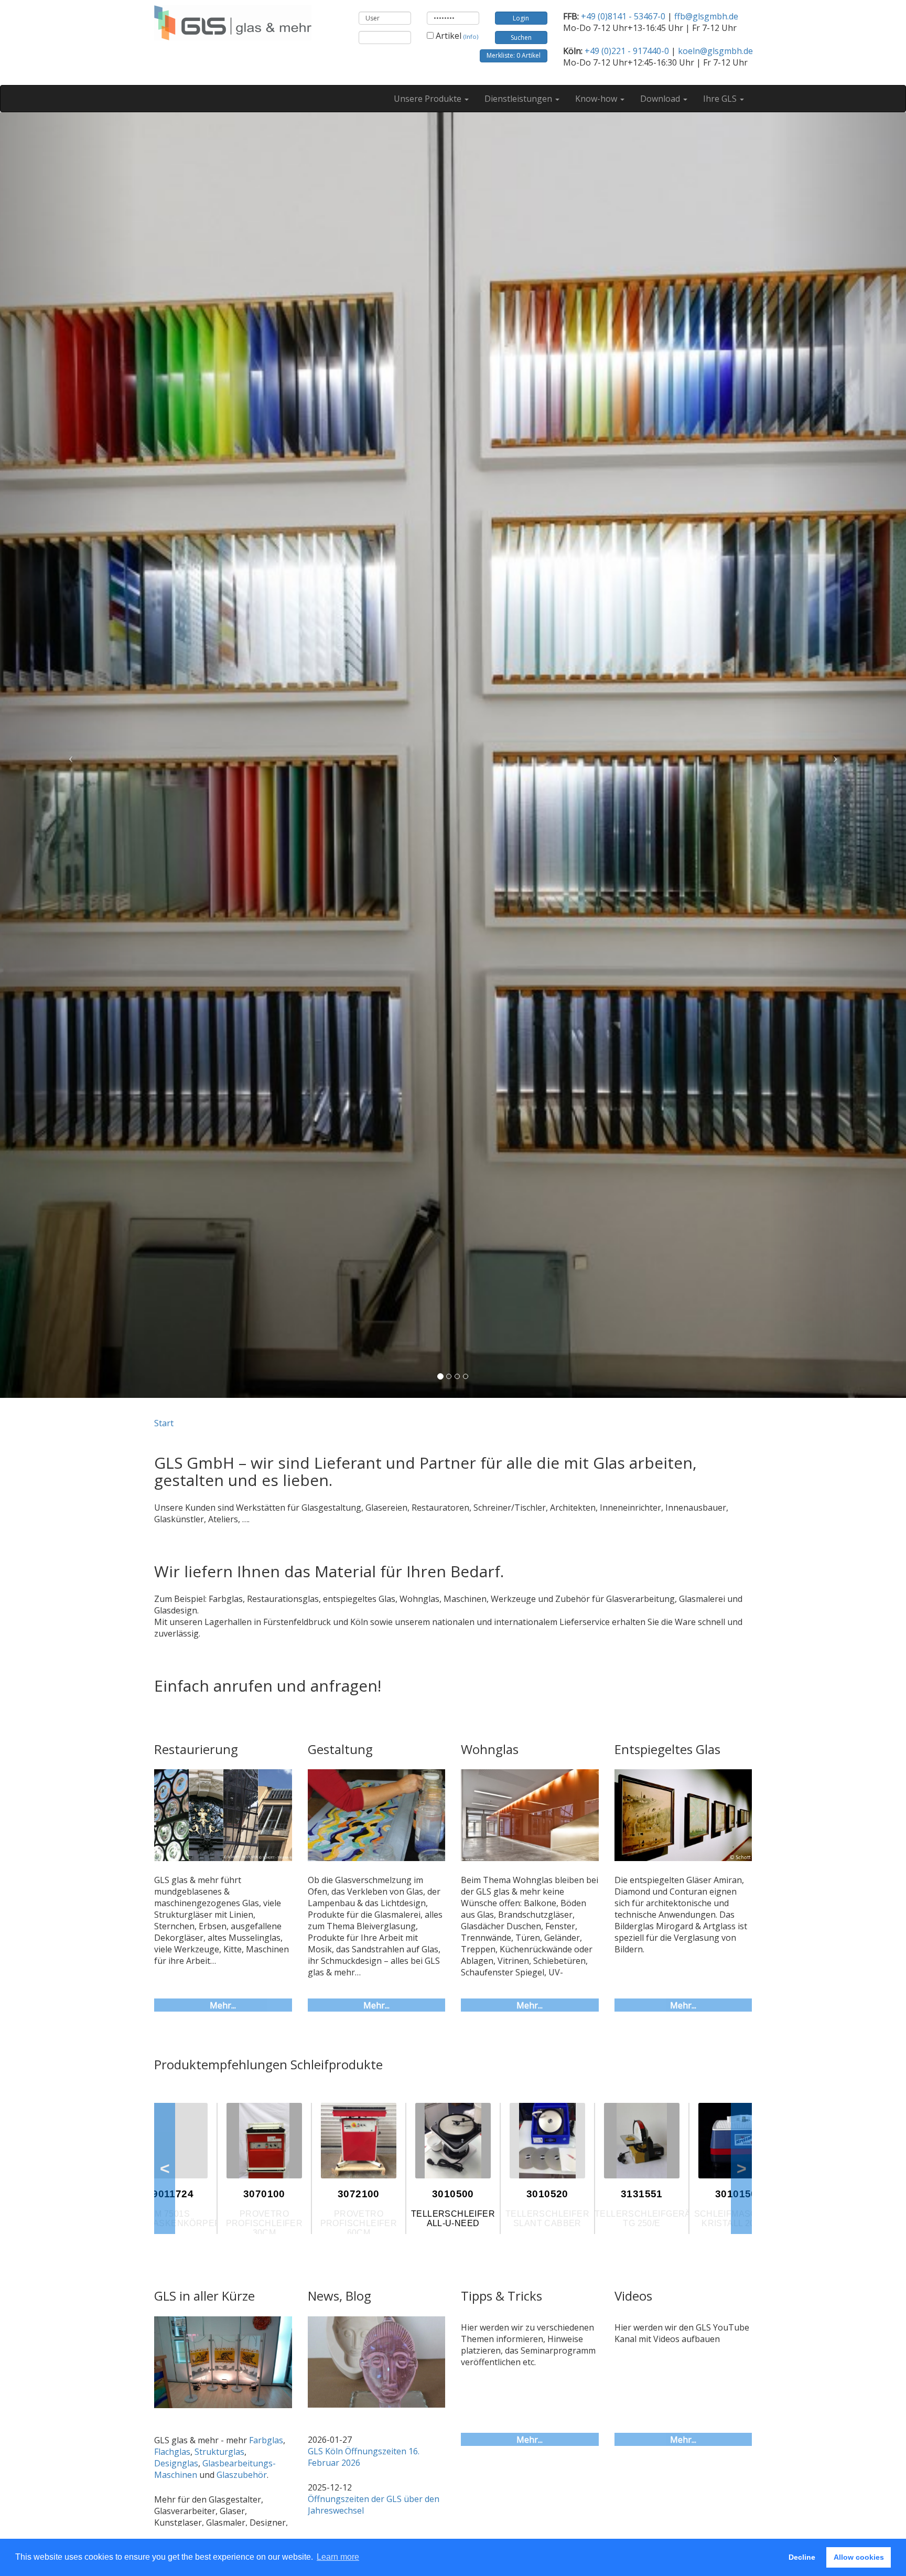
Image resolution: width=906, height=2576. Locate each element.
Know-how (597, 99)
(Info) (471, 36)
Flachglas (172, 2452)
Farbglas (266, 2440)
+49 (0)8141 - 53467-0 (623, 16)
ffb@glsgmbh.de (706, 16)
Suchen (521, 38)
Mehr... (223, 2005)
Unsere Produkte (429, 99)
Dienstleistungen (519, 99)
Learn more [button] (338, 2557)
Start (164, 1423)
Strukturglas (219, 2452)
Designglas (176, 2463)
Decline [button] (802, 2557)
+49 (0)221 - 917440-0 (627, 51)
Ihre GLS (721, 99)
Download (661, 99)
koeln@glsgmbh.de (715, 51)
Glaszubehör (242, 2475)
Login (521, 18)
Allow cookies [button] (859, 2557)
